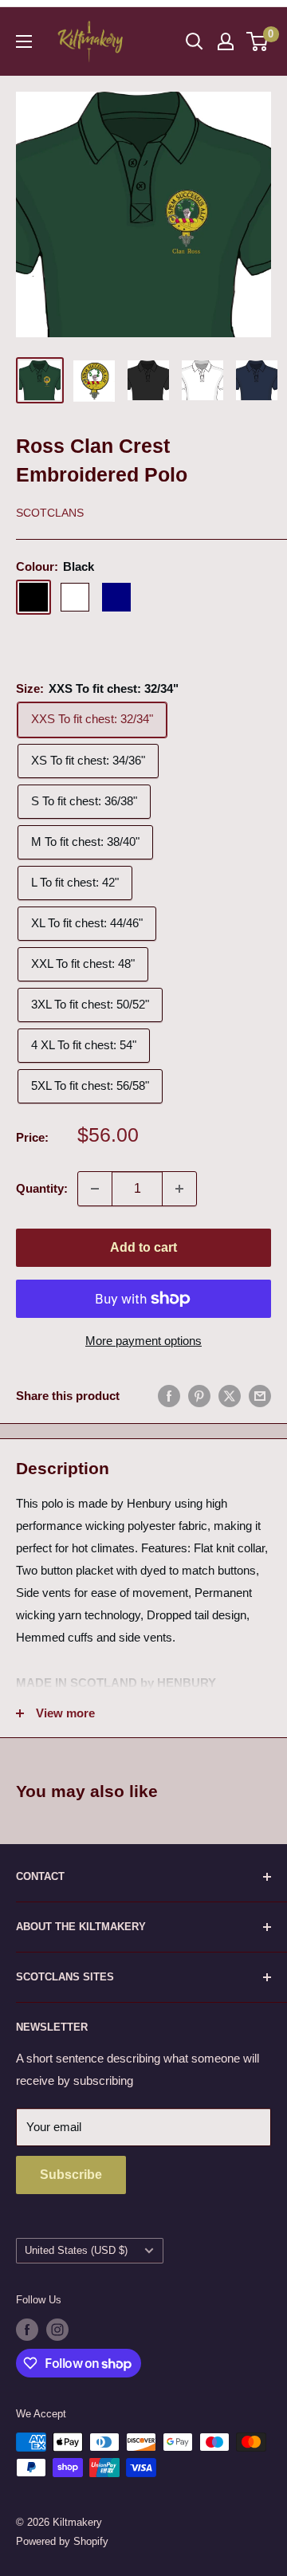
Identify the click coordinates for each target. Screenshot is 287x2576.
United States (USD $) (76, 2250)
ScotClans (50, 513)
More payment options (143, 1341)
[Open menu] (24, 41)
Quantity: (42, 1188)
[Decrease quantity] (95, 1189)
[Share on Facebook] (169, 1396)
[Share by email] (260, 1396)
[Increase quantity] (179, 1189)
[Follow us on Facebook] (27, 2330)
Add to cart (143, 1247)
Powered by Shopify (62, 2541)
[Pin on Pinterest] (199, 1396)
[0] (258, 41)
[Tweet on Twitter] (230, 1396)
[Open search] (195, 41)
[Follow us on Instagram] (57, 2330)
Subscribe (71, 2175)
